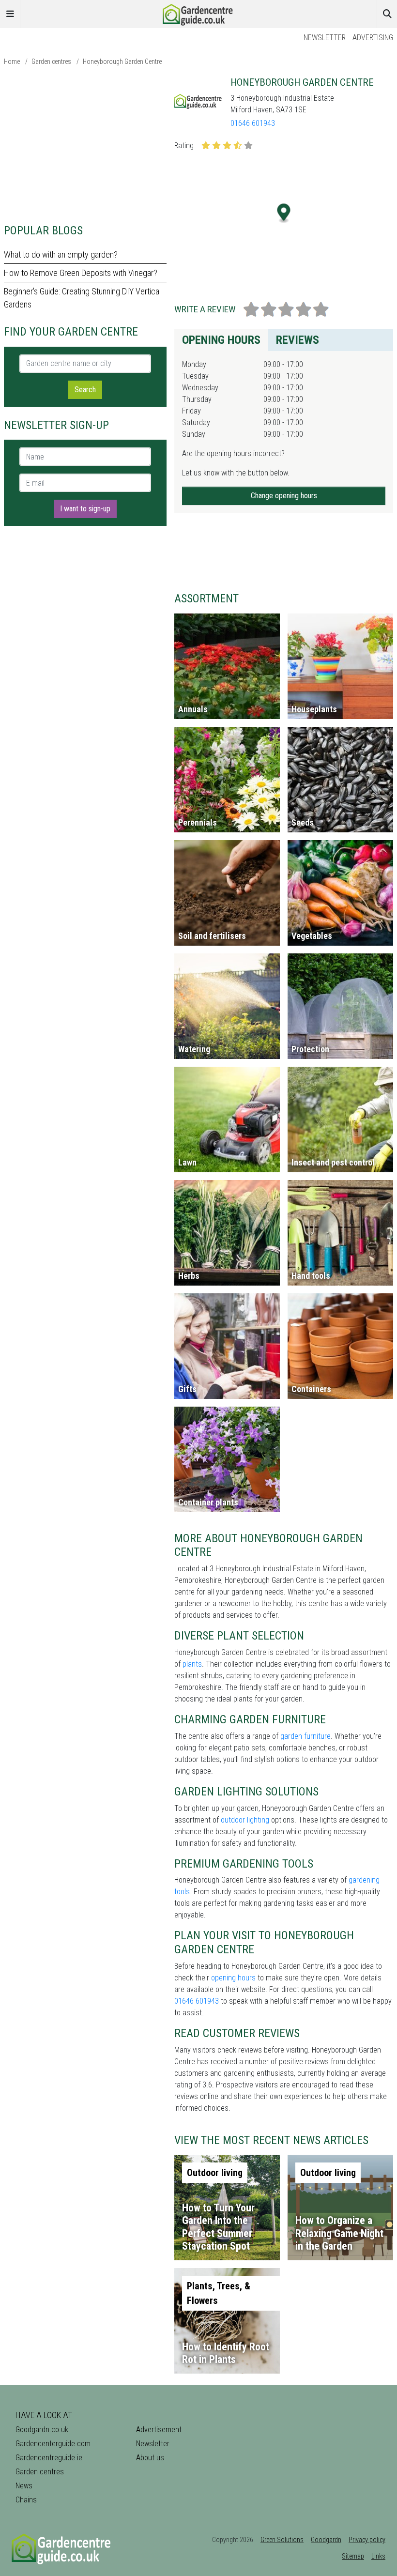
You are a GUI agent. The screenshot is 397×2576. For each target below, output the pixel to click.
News (24, 2486)
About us (150, 2458)
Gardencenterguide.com (53, 2444)
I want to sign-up (85, 509)
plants (192, 1664)
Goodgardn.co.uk (42, 2430)
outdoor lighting (245, 1820)
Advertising (373, 38)
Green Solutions (282, 2540)
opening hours (233, 1978)
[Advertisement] (85, 144)
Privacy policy (367, 2540)
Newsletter (325, 38)
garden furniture (305, 1736)
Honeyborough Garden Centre (122, 61)
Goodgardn (326, 2540)
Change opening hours (284, 496)
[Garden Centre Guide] (198, 13)
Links (378, 2556)
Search (85, 390)
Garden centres (51, 61)
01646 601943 (253, 123)
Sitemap (353, 2556)
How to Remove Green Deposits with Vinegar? (81, 273)
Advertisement (159, 2430)
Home (12, 61)
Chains (26, 2500)
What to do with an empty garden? (61, 254)
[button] (284, 213)
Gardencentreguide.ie (49, 2458)
